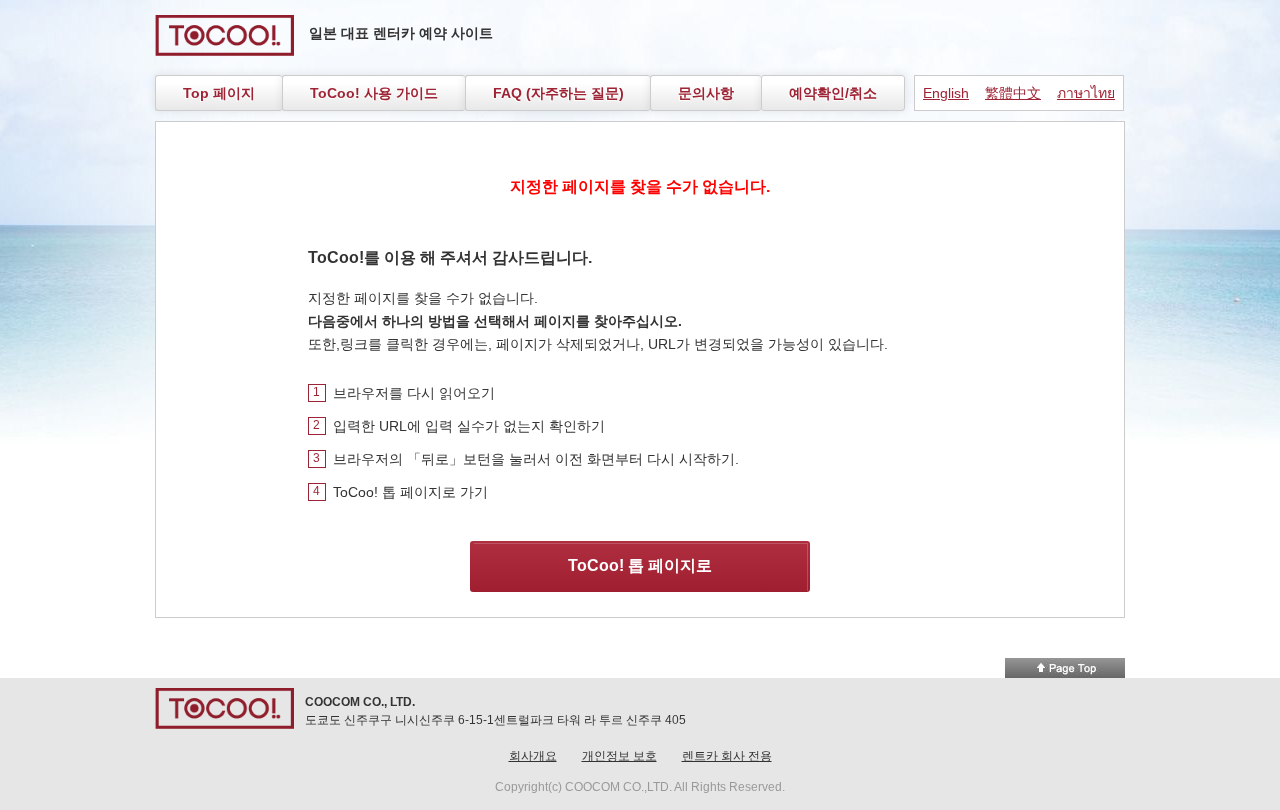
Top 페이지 (219, 93)
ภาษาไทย (1086, 93)
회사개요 (533, 756)
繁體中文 (1013, 93)
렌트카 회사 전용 (727, 756)
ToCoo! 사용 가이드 (374, 93)
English (946, 93)
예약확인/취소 (833, 93)
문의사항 (706, 93)
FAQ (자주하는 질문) (558, 93)
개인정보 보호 (619, 756)
